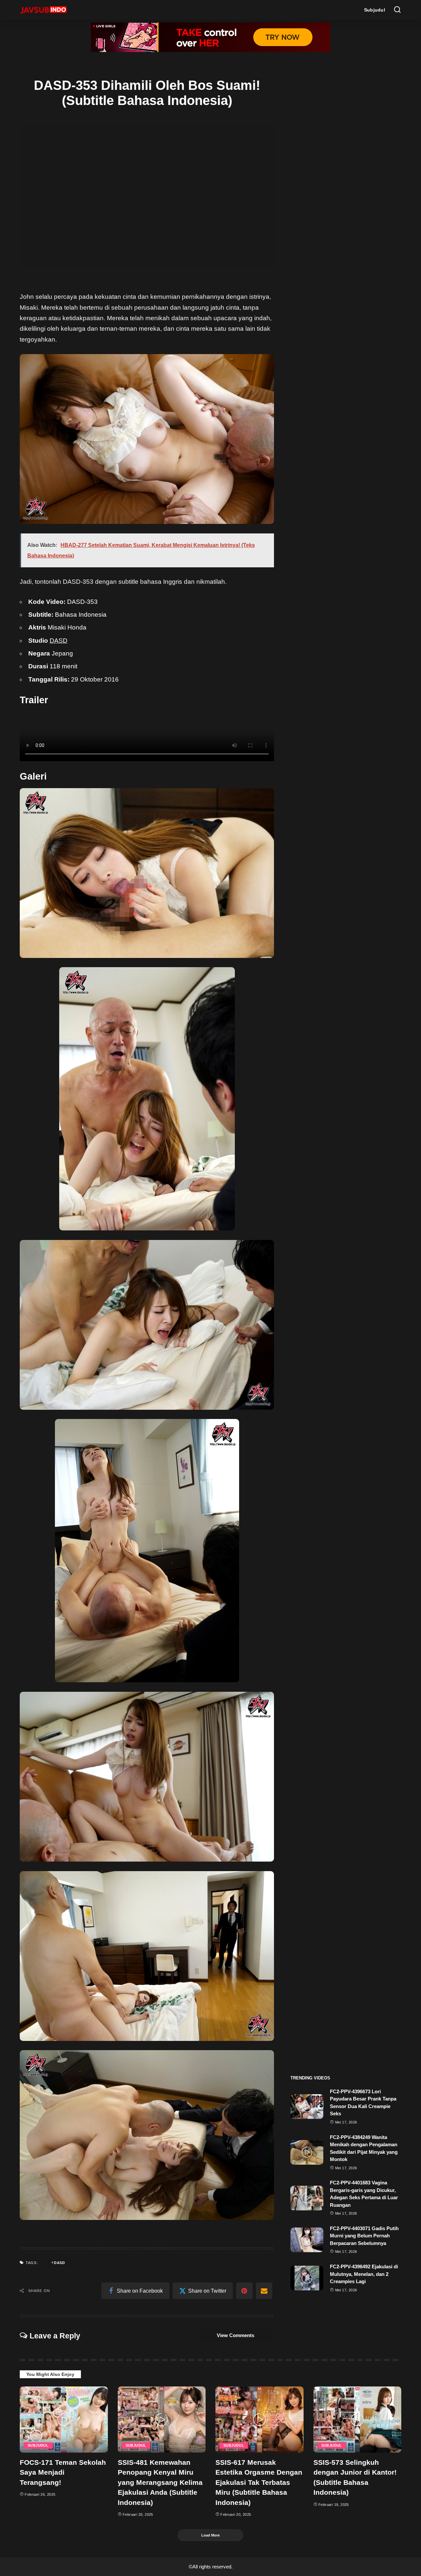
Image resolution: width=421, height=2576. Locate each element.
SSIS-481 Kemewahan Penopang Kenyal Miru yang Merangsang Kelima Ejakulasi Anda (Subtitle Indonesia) (160, 2482)
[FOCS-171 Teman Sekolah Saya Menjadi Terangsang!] (64, 2420)
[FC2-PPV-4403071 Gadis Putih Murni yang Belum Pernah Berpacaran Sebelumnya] (307, 2240)
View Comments (235, 2335)
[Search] (397, 10)
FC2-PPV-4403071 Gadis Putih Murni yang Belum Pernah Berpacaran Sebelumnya (364, 2236)
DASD (59, 641)
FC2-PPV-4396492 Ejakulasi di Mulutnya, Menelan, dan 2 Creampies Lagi (364, 2274)
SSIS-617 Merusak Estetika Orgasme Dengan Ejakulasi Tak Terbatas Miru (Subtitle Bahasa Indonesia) (259, 2482)
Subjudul (38, 2445)
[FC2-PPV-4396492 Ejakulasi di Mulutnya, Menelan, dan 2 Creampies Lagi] (307, 2278)
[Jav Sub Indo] (43, 10)
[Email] (264, 2291)
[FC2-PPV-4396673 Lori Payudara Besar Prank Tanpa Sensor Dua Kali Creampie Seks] (307, 2107)
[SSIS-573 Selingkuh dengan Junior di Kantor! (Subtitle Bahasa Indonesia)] (358, 2420)
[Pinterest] (244, 2291)
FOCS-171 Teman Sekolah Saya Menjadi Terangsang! (63, 2472)
